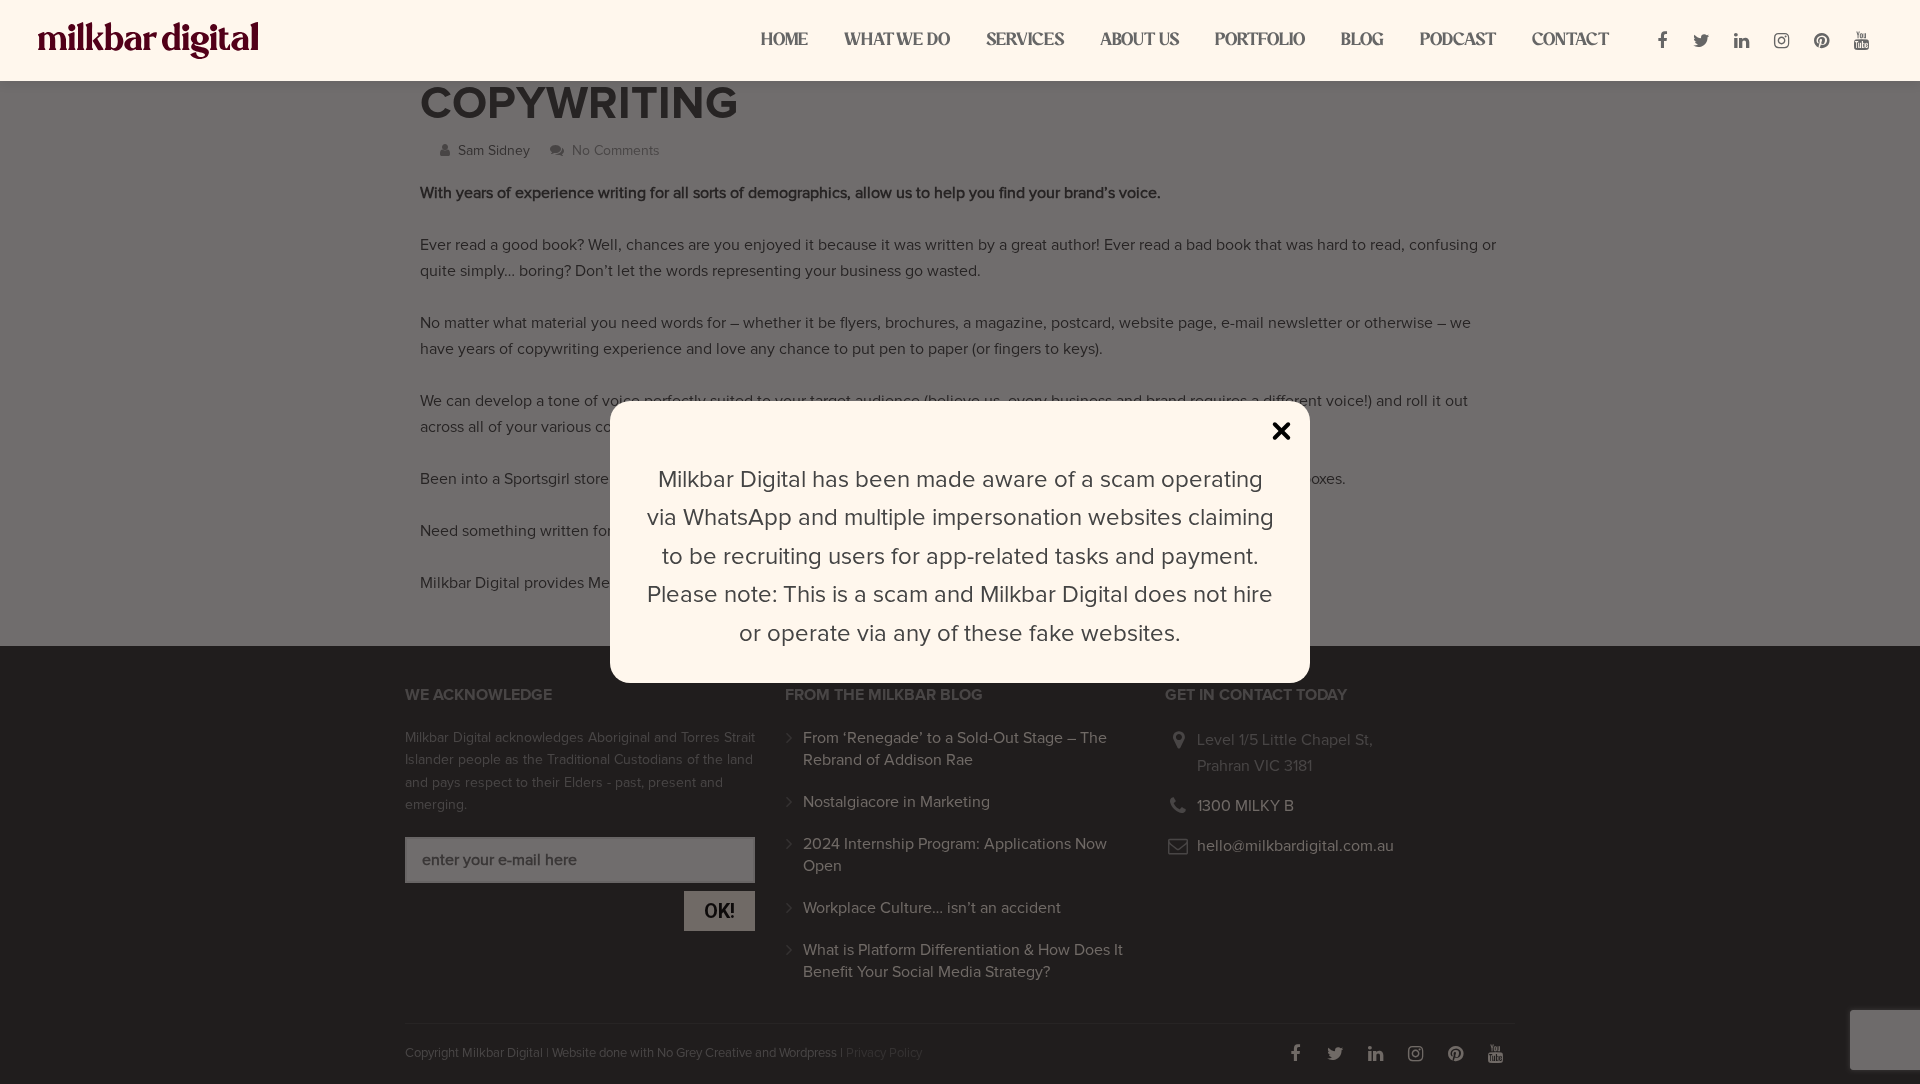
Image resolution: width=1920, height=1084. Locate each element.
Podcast (1458, 40)
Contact (1570, 40)
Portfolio (1260, 40)
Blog (1362, 40)
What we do (897, 40)
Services (1025, 40)
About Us (1139, 40)
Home (784, 40)
